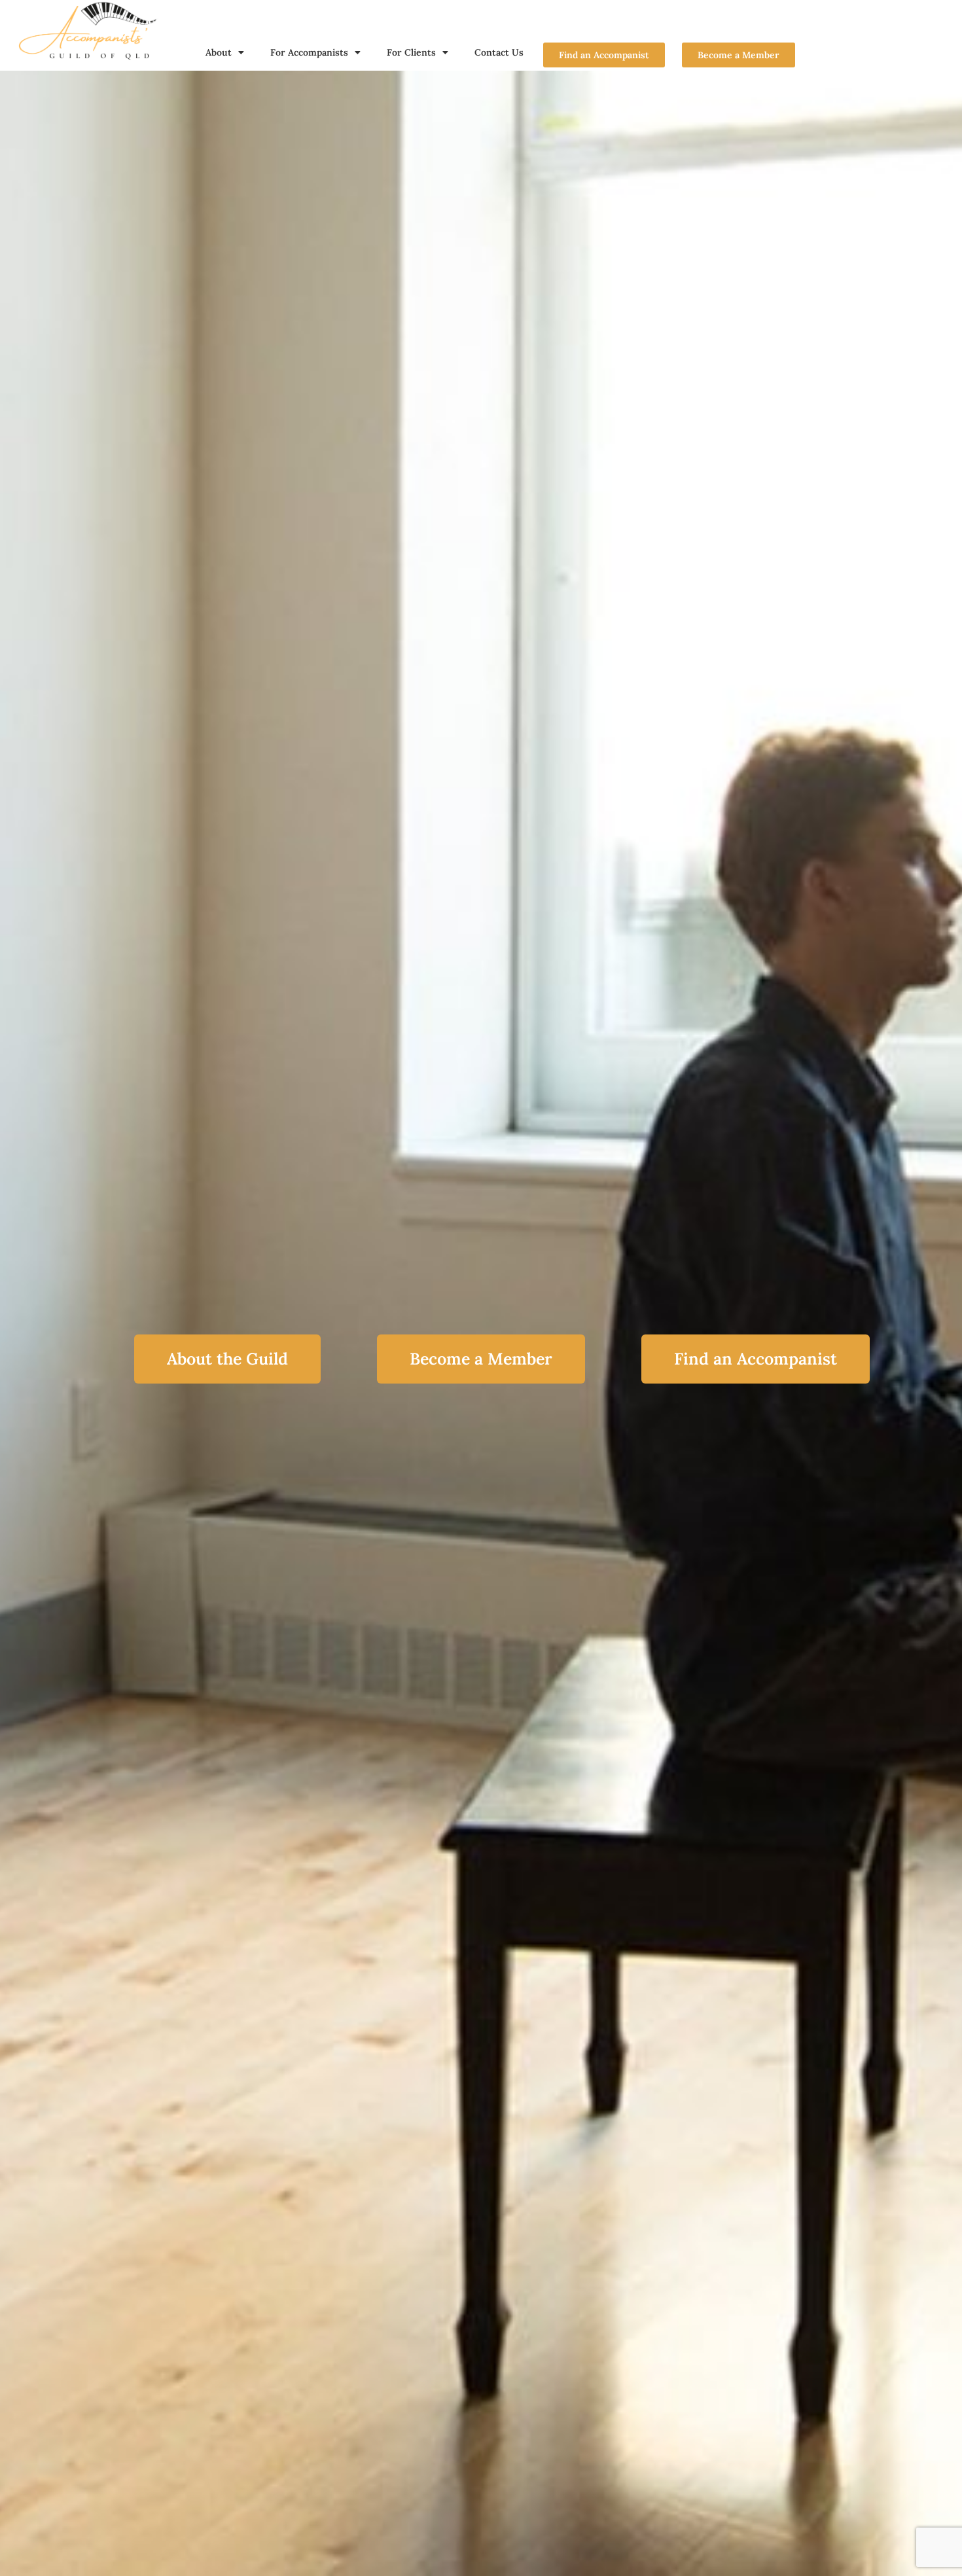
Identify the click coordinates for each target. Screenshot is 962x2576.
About (219, 52)
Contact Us (499, 52)
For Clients (411, 52)
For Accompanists (309, 52)
